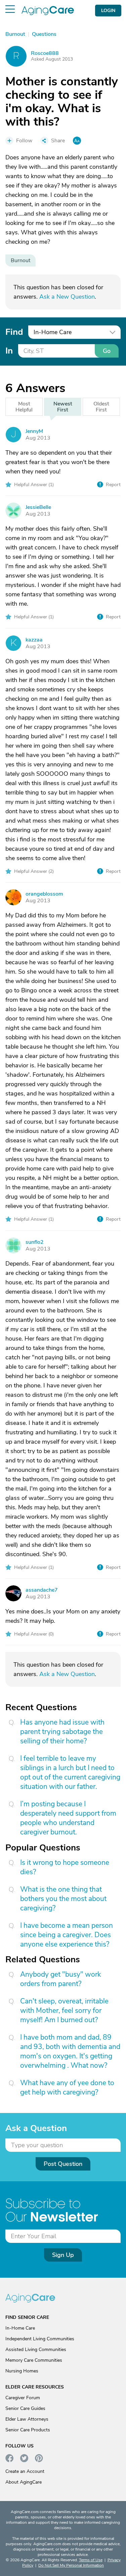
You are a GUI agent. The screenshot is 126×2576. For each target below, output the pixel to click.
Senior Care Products (28, 2430)
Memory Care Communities (34, 2360)
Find (14, 332)
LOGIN (108, 11)
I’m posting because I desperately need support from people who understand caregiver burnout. (68, 1818)
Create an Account (25, 2471)
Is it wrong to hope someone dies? (65, 1867)
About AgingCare (24, 2482)
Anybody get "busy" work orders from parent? (61, 1979)
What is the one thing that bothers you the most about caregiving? (63, 1899)
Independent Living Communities (40, 2339)
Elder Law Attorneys (27, 2419)
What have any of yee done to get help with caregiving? (67, 2088)
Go (107, 351)
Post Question (63, 2164)
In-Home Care (20, 2328)
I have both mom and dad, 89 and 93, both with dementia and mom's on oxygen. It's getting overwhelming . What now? (70, 2051)
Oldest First (101, 407)
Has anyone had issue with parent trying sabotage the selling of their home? (62, 1732)
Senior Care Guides (25, 2408)
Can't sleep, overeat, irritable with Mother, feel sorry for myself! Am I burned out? (64, 2011)
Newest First (63, 407)
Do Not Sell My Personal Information (71, 2565)
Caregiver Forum (23, 2398)
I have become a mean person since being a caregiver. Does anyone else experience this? (67, 1935)
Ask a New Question (67, 297)
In (9, 351)
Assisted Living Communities (36, 2350)
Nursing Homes (22, 2371)
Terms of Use (91, 2560)
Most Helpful (24, 407)
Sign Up (63, 2255)
